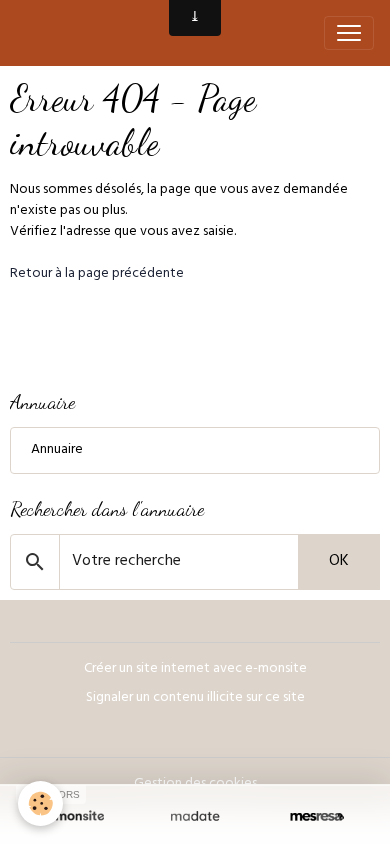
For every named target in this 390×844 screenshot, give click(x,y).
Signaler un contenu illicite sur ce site (195, 698)
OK (339, 562)
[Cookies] (40, 803)
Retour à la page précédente (97, 274)
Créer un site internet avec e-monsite (195, 669)
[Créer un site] (73, 816)
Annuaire (57, 450)
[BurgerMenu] (349, 33)
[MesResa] (317, 816)
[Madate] (195, 816)
